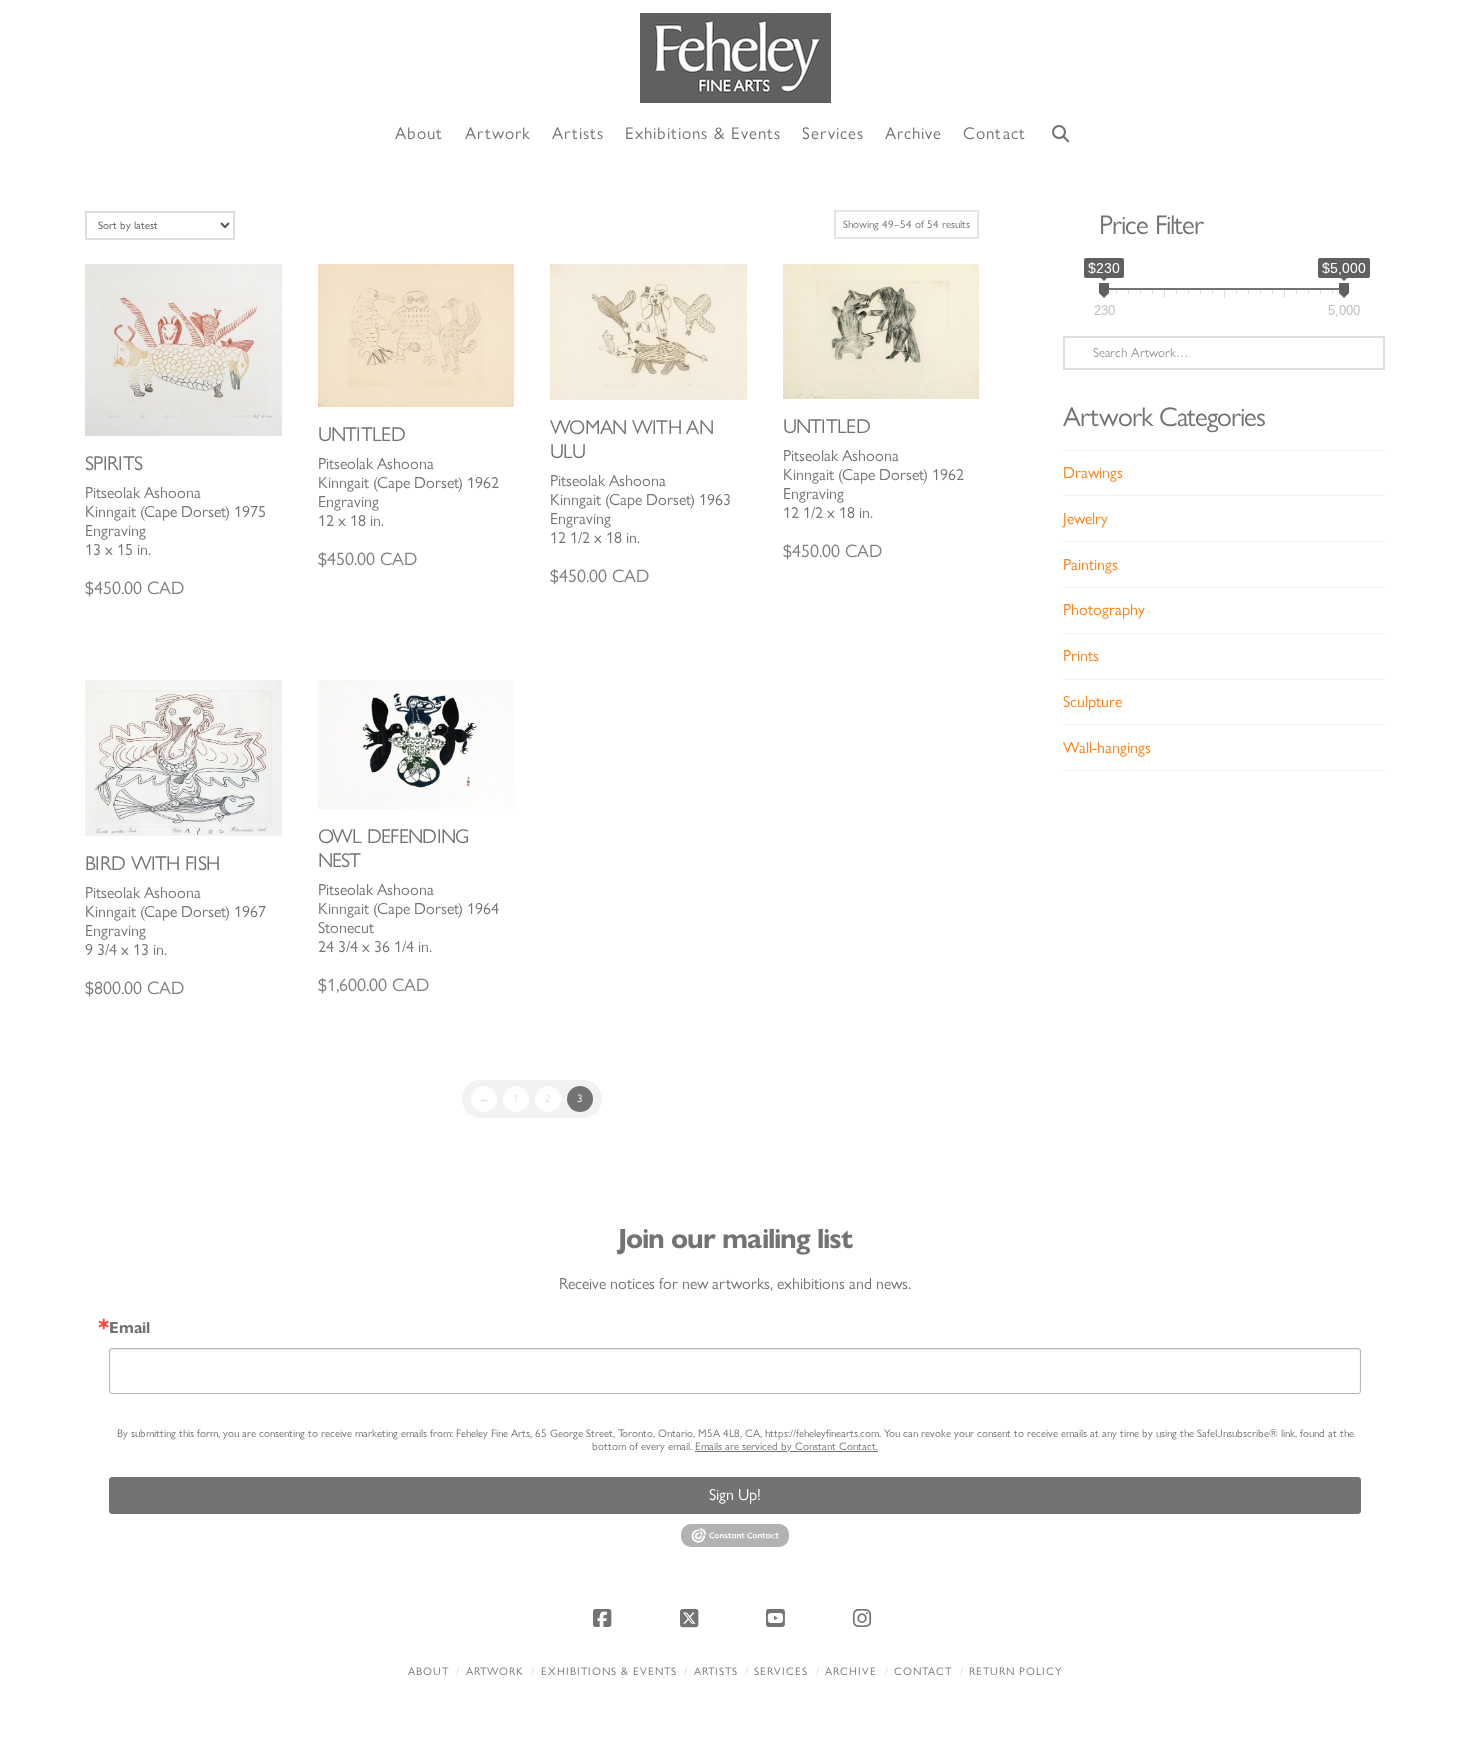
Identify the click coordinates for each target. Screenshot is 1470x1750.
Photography (1104, 609)
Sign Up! (735, 1494)
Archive (851, 1671)
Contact (923, 1671)
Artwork (495, 1671)
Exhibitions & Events (609, 1671)
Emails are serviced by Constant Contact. (786, 1446)
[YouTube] (778, 1618)
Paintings (1090, 564)
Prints (1081, 655)
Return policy (1015, 1671)
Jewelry (1085, 518)
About (428, 1671)
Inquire (183, 349)
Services (781, 1671)
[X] (692, 1618)
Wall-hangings (1107, 747)
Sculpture (1092, 701)
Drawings (1093, 472)
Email (129, 1328)
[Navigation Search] (1061, 134)
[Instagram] (865, 1618)
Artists (716, 1671)
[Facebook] (605, 1618)
